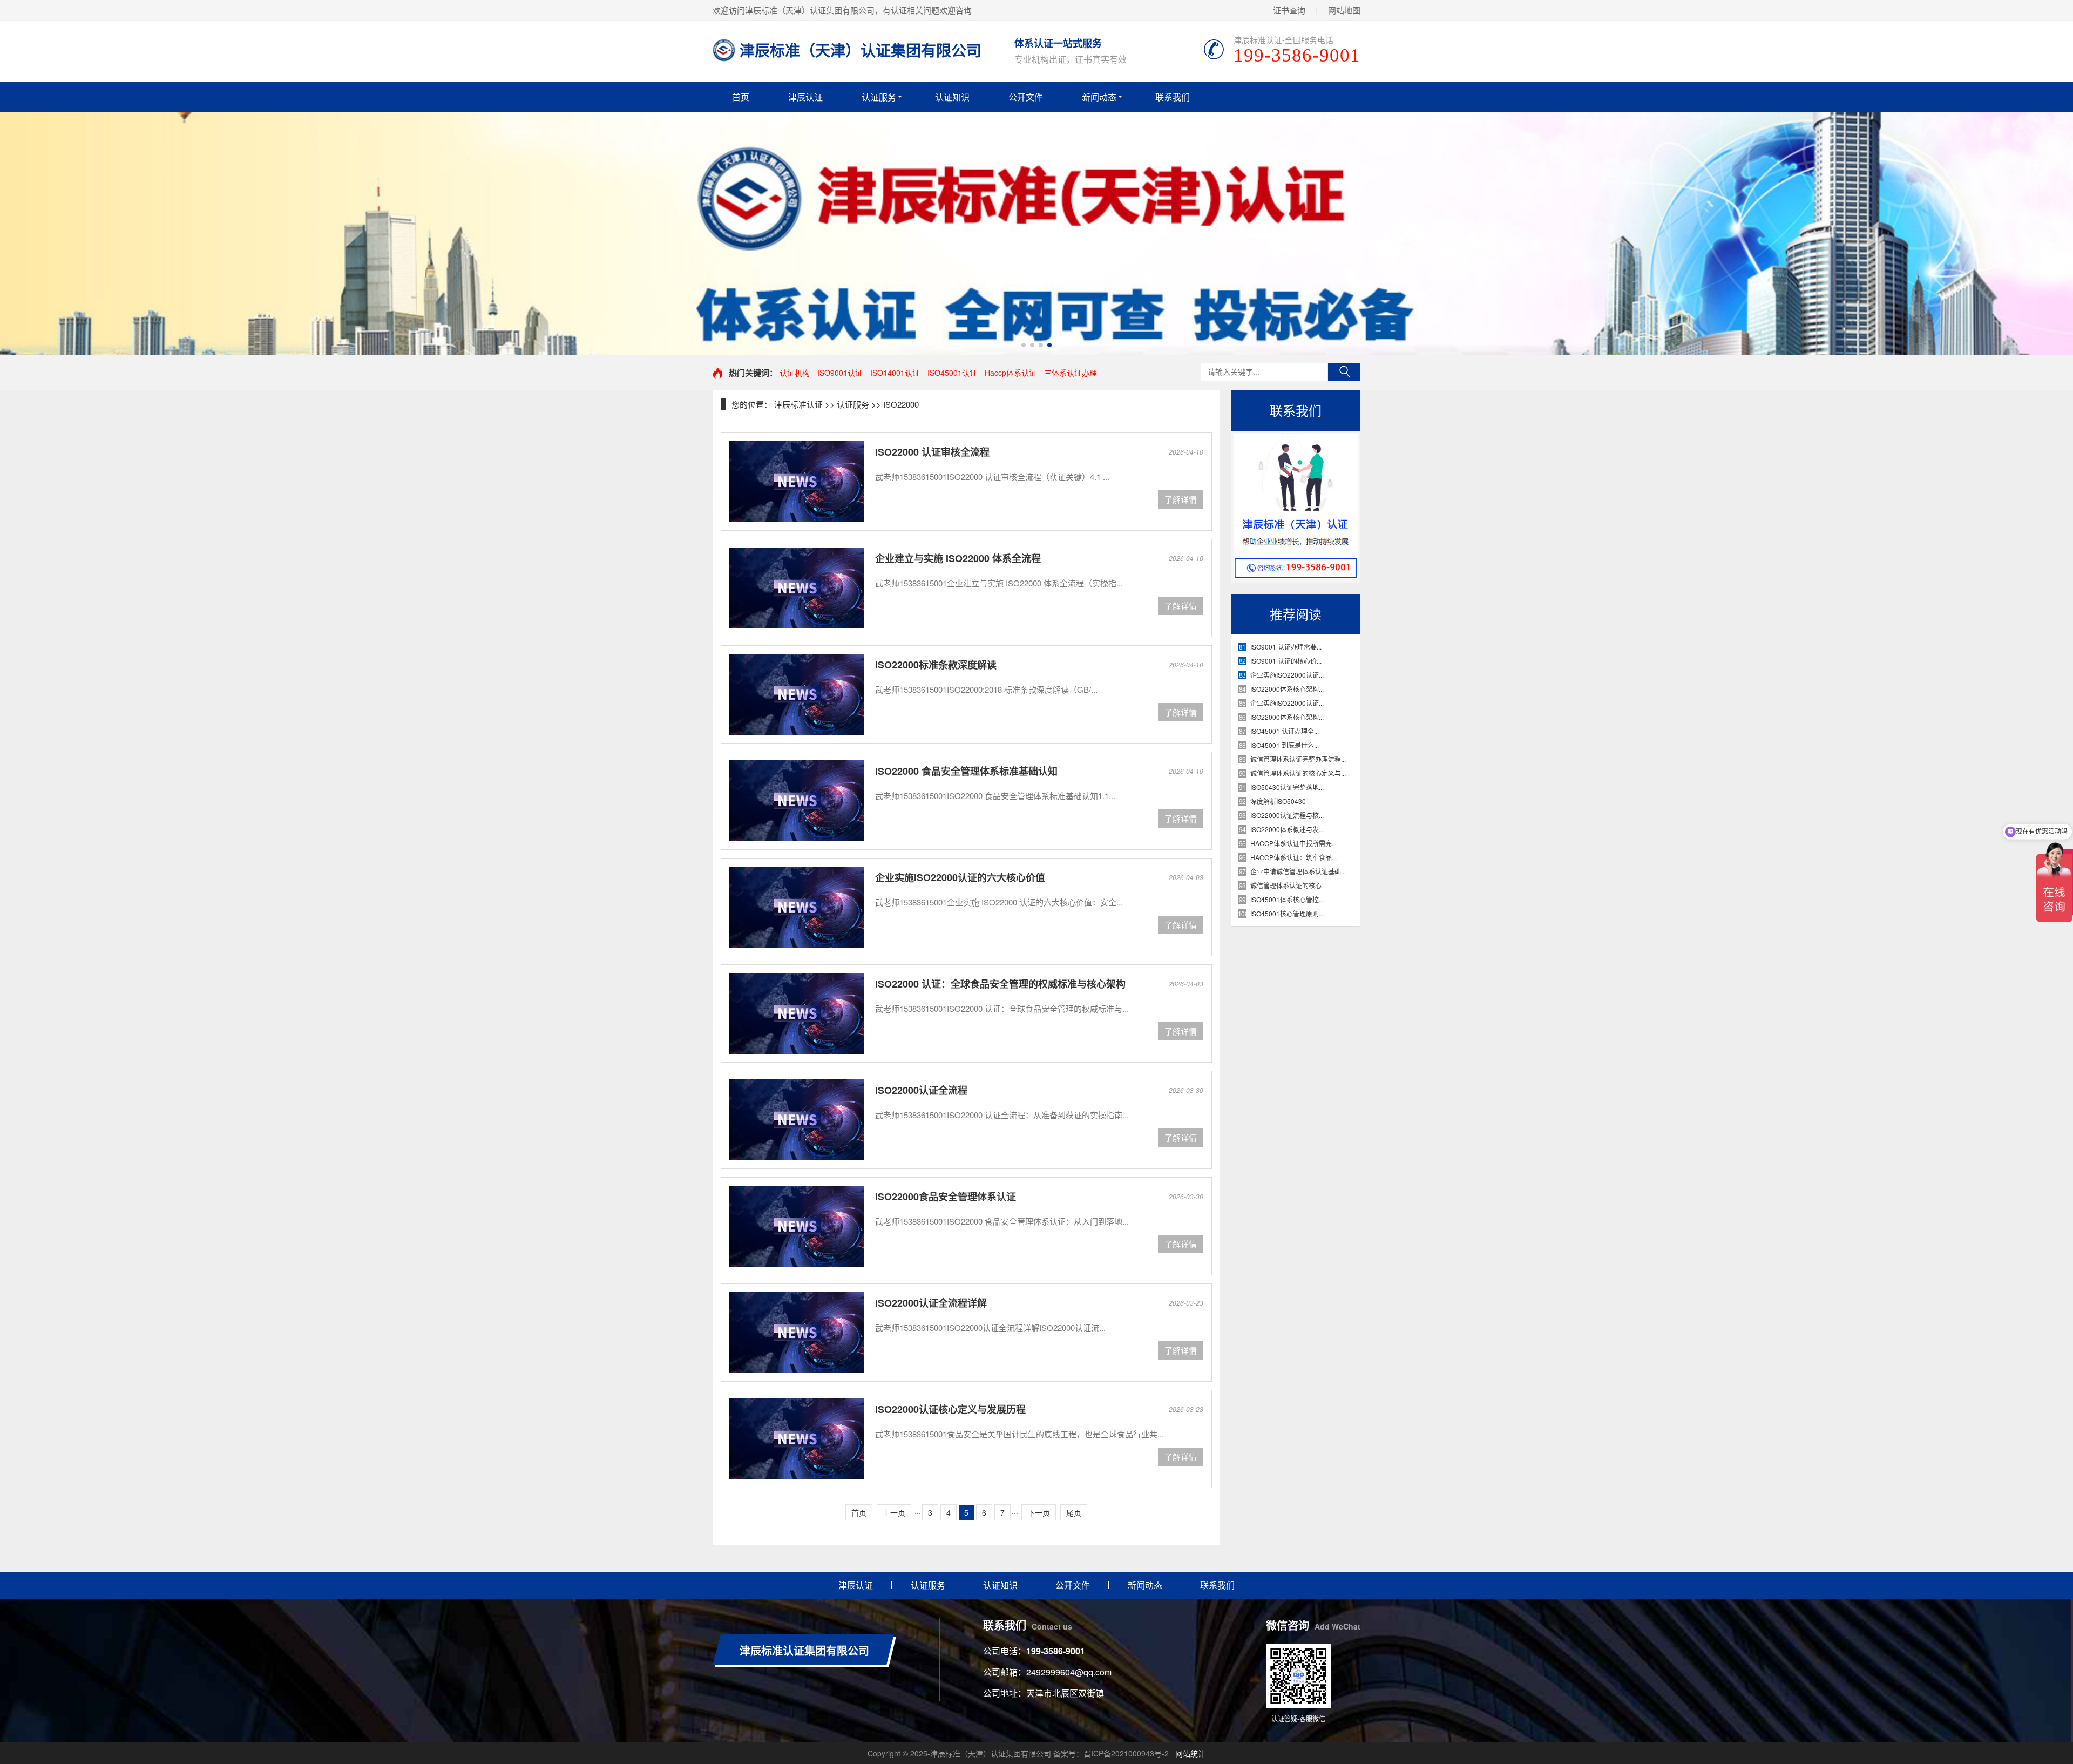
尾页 (1074, 1512)
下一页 (1039, 1512)
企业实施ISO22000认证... (1287, 675)
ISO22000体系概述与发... (1287, 829)
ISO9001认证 (840, 373)
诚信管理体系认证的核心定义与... (1298, 773)
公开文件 (1026, 97)
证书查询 (1289, 10)
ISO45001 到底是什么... (1285, 745)
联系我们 (1173, 97)
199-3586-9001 (1056, 1651)
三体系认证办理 (1071, 373)
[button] (1024, 345)
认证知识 (952, 97)
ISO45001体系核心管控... (1287, 899)
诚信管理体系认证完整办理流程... (1298, 759)
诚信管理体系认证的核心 (1286, 885)
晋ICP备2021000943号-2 (1126, 1753)
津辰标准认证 (798, 404)
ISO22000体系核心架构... (1287, 689)
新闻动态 (1099, 97)
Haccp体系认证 (1011, 373)
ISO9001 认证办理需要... (1286, 647)
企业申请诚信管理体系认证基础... (1298, 871)
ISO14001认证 (895, 373)
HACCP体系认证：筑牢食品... (1293, 857)
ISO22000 (901, 404)
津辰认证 (805, 97)
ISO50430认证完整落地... (1287, 787)
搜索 (1344, 372)
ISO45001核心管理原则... (1287, 913)
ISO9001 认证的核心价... (1286, 661)
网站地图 (1344, 10)
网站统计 (1190, 1753)
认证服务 (879, 97)
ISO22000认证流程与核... (1287, 815)
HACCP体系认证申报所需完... (1293, 843)
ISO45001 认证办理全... (1285, 731)
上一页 (894, 1512)
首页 (741, 97)
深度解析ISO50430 (1278, 801)
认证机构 (795, 373)
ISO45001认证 (952, 373)
